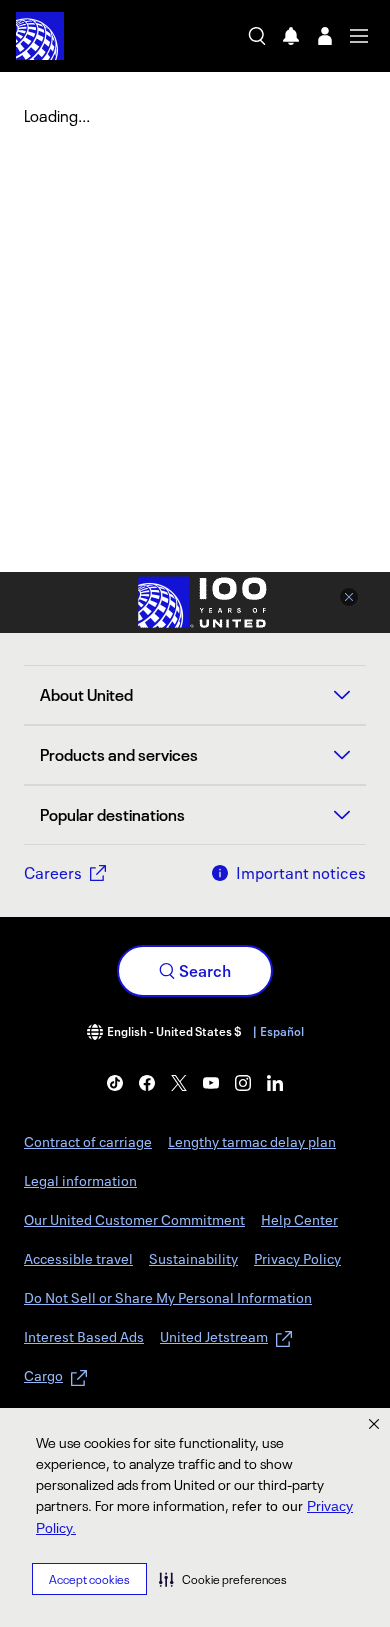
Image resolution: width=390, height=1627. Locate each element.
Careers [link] (53, 873)
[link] (115, 1083)
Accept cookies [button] (89, 1579)
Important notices (301, 873)
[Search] (257, 36)
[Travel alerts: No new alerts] (291, 36)
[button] (223, 1579)
